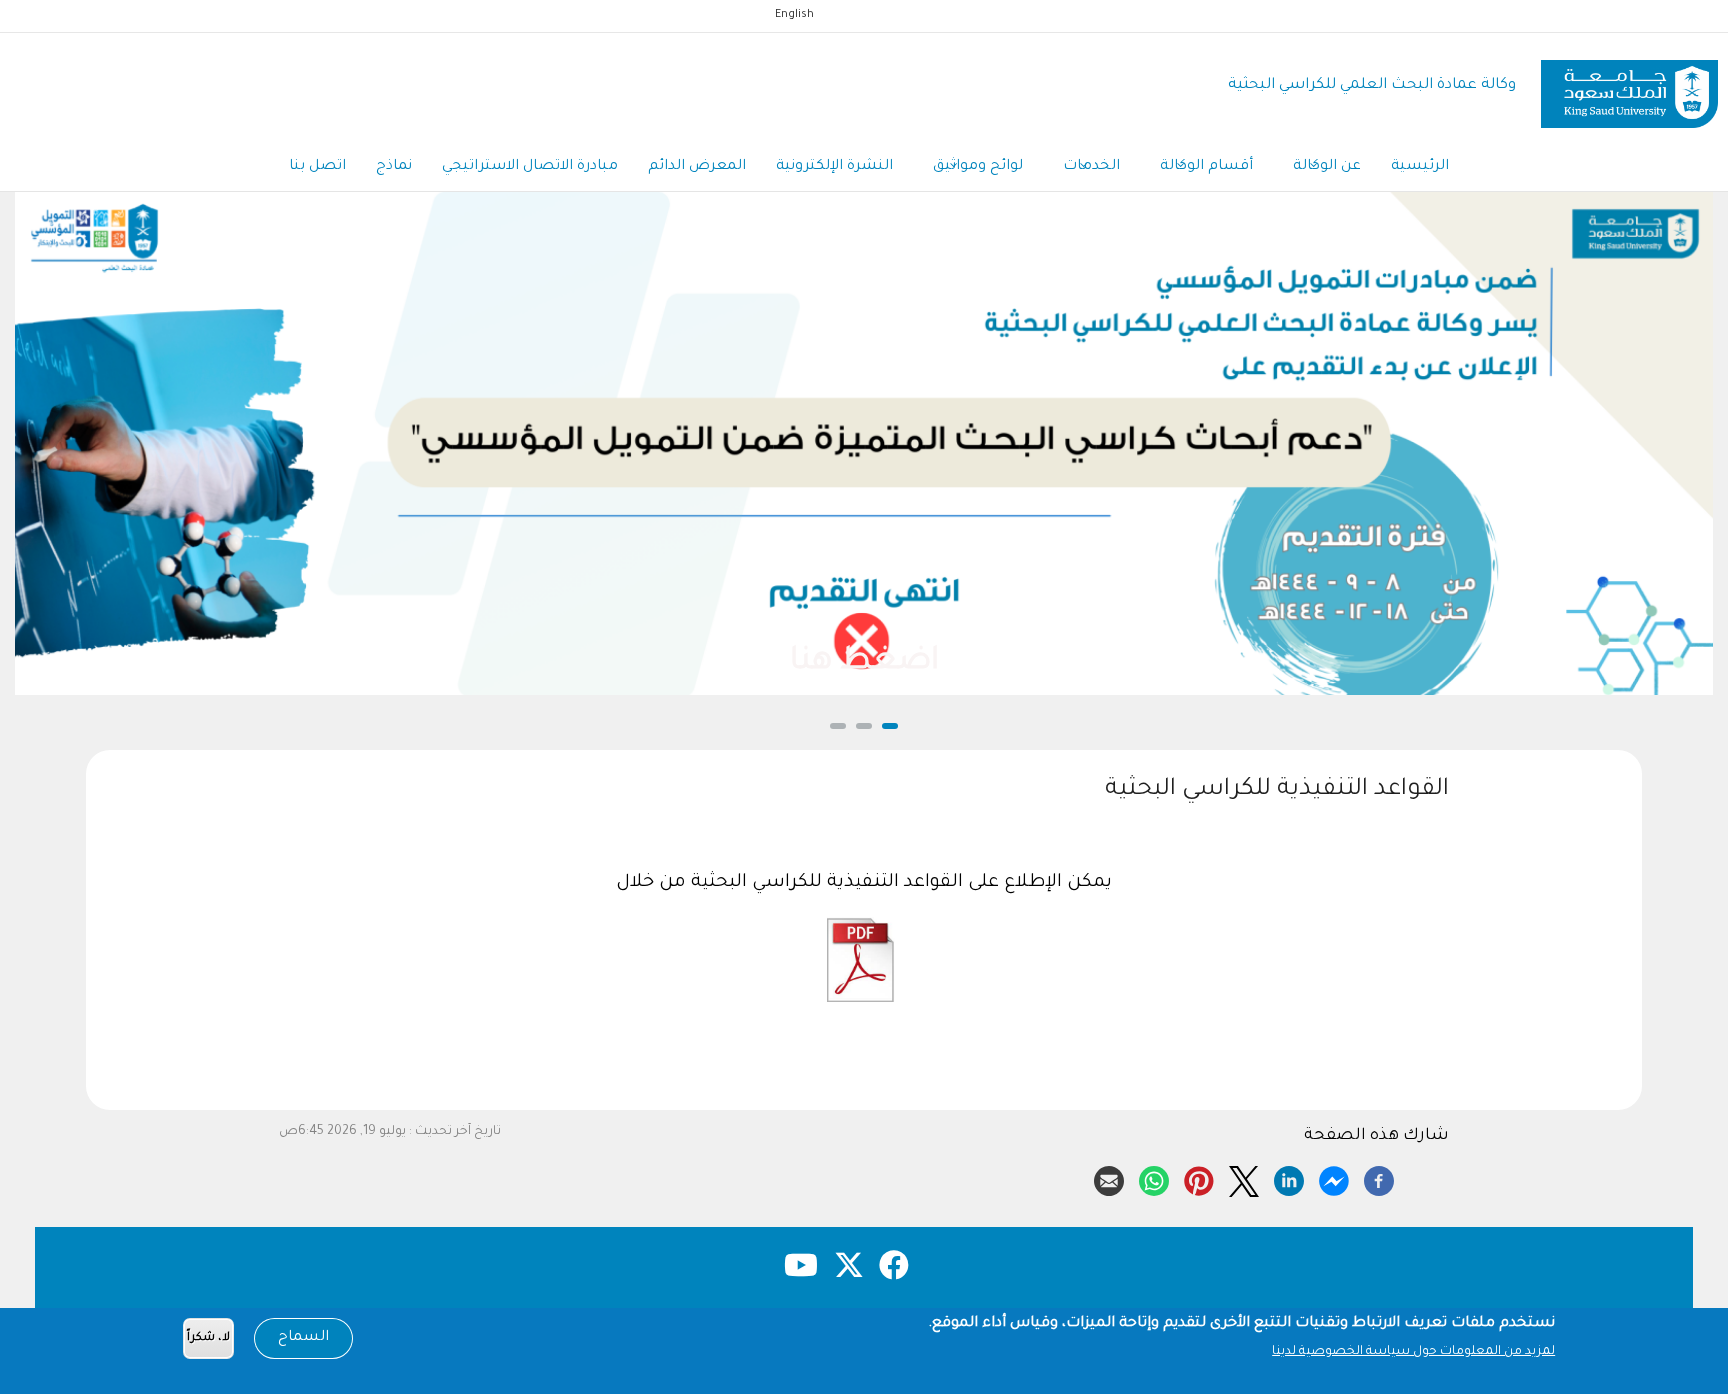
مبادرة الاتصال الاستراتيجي (530, 167)
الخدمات (1091, 167)
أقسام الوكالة (1206, 167)
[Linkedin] (1289, 1178)
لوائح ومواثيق (978, 167)
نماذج (394, 167)
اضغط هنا (864, 663)
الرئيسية (1420, 167)
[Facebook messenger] (1334, 1178)
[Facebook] (1379, 1178)
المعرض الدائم (697, 167)
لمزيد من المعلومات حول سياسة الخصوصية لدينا (1413, 1352)
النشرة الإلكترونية (834, 167)
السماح (303, 1338)
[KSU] (1629, 86)
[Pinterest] (1199, 1178)
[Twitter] (1244, 1178)
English (794, 15)
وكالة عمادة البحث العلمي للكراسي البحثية (1372, 85)
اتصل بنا (317, 167)
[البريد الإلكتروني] (1109, 1178)
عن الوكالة (1327, 167)
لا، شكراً (208, 1338)
